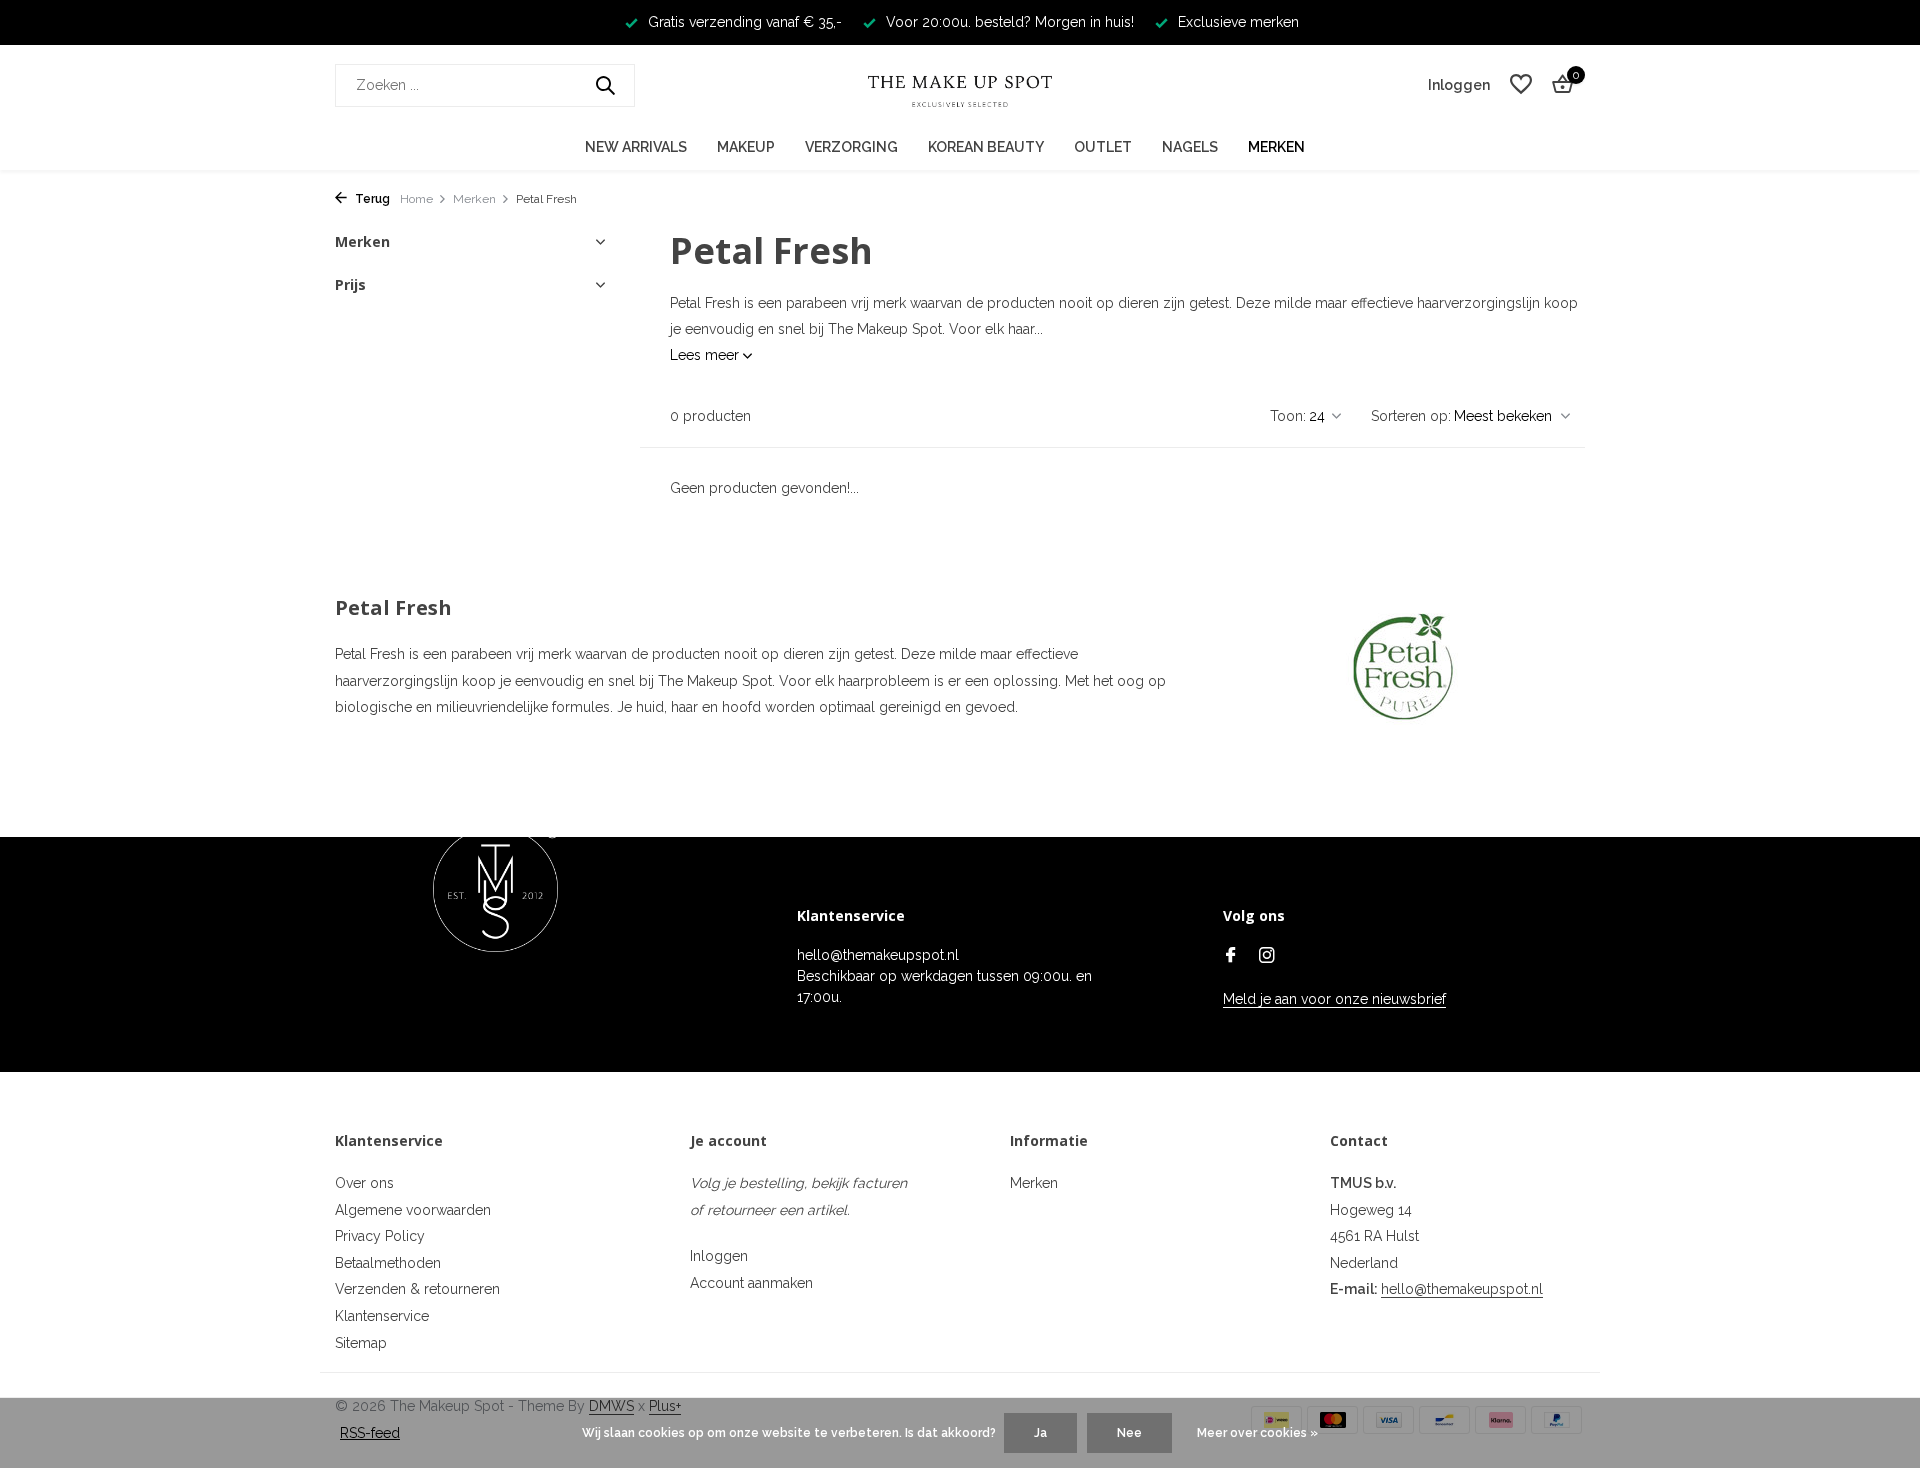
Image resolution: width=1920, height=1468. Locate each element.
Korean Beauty (986, 147)
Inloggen (719, 1256)
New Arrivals (636, 147)
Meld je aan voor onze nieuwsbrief (1334, 999)
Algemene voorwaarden (413, 1210)
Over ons (364, 1183)
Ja (1040, 1433)
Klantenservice (382, 1316)
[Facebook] (1231, 957)
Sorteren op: (1411, 416)
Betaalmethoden (388, 1263)
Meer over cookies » (1257, 1433)
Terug (371, 199)
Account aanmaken (751, 1283)
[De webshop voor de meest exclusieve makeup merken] (959, 85)
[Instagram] (1267, 957)
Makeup (746, 147)
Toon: (1288, 416)
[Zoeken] (605, 85)
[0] (1557, 85)
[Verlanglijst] (1521, 85)
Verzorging (851, 147)
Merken (1276, 147)
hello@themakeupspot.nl (1462, 1289)
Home (416, 199)
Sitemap (361, 1343)
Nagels (1190, 147)
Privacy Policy (380, 1236)
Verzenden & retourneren (417, 1289)
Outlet (1103, 147)
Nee (1129, 1433)
